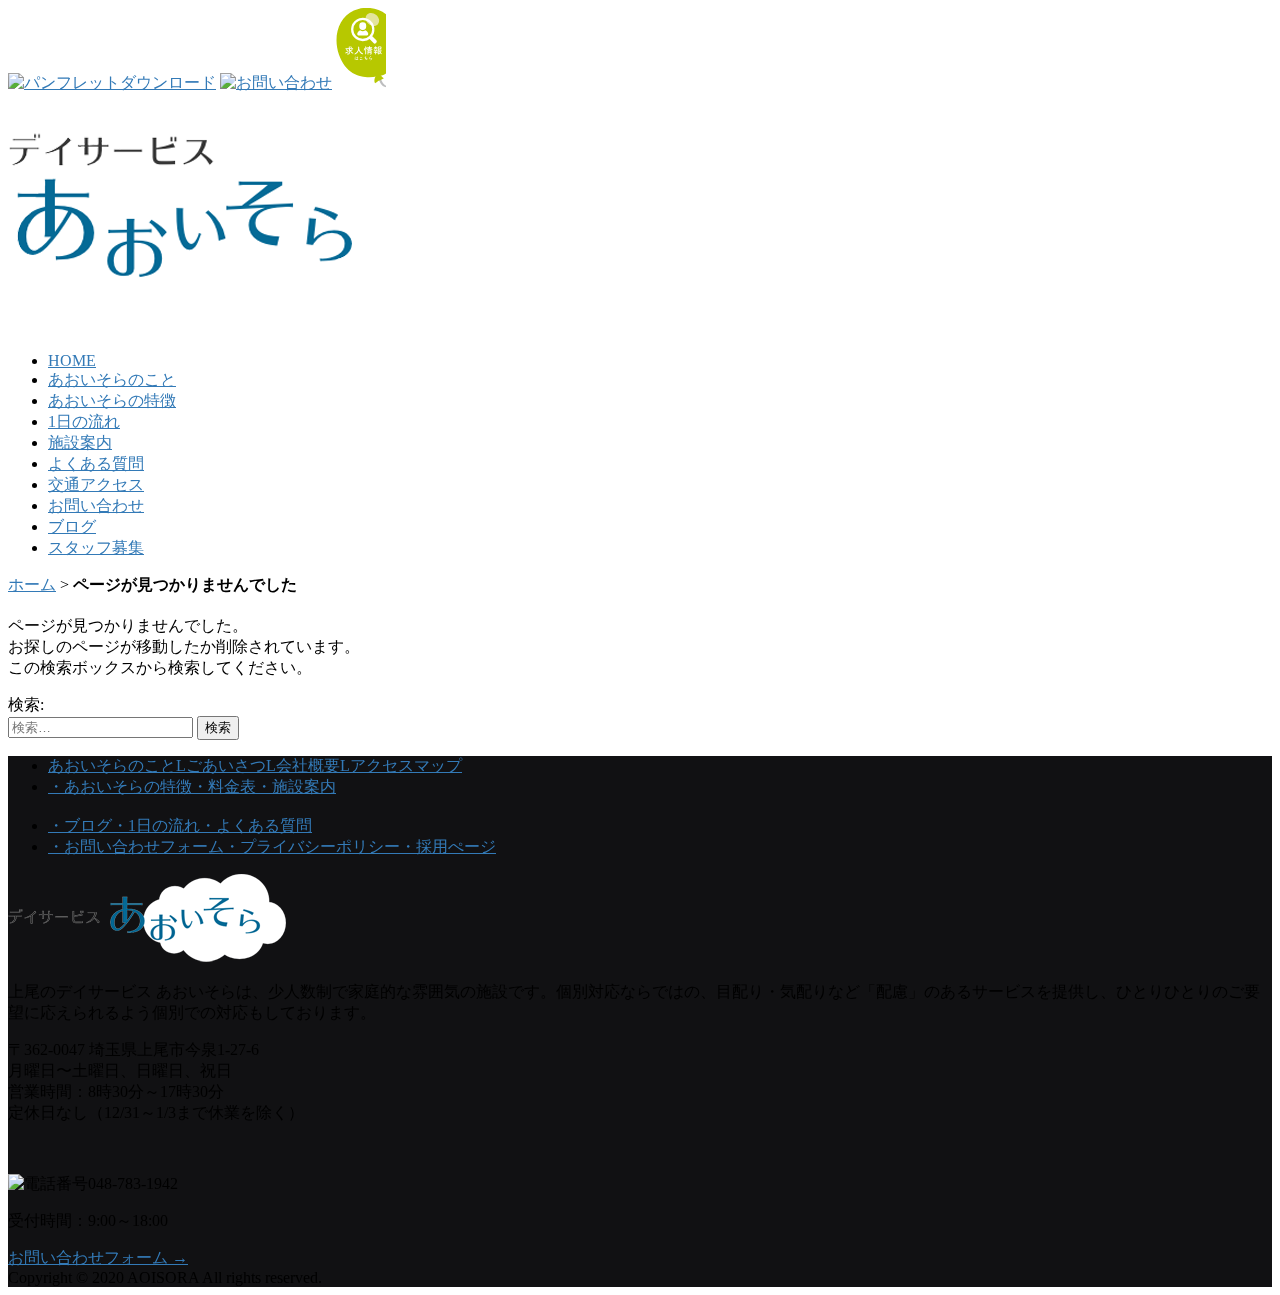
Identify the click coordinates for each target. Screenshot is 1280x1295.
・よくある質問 (256, 825)
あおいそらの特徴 (112, 400)
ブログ (72, 526)
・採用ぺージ (448, 846)
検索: (26, 704)
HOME (72, 360)
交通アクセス (96, 484)
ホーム (32, 584)
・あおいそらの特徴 (120, 786)
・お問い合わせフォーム (136, 846)
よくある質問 (96, 463)
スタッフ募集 (96, 547)
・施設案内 (296, 786)
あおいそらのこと (112, 379)
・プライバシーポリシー (312, 846)
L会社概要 (303, 765)
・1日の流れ (156, 825)
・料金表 (224, 786)
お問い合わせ (96, 505)
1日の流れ (84, 421)
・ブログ (80, 825)
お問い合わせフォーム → (98, 1257)
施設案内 (80, 442)
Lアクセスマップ (401, 765)
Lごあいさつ (221, 765)
